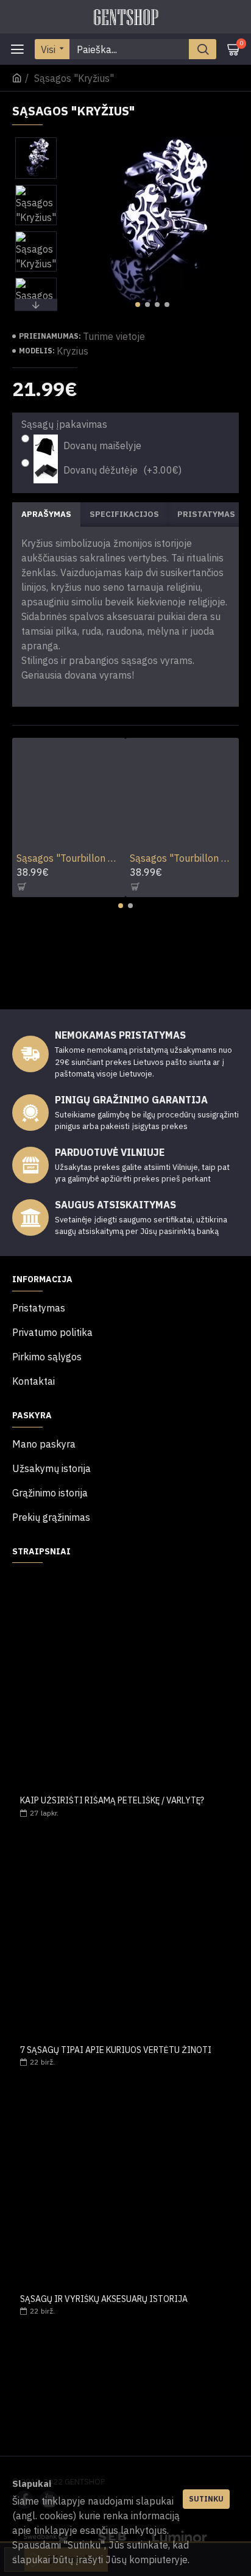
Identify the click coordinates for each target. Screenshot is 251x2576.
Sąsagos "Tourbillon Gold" (182, 858)
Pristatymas (206, 514)
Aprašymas (46, 514)
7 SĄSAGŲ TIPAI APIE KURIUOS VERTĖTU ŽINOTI (116, 2050)
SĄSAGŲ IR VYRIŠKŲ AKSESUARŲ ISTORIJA (104, 2299)
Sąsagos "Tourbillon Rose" (69, 858)
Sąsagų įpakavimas (64, 424)
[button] (138, 305)
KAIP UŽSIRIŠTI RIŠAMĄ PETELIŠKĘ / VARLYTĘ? (112, 1801)
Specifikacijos (124, 514)
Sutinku (206, 2499)
